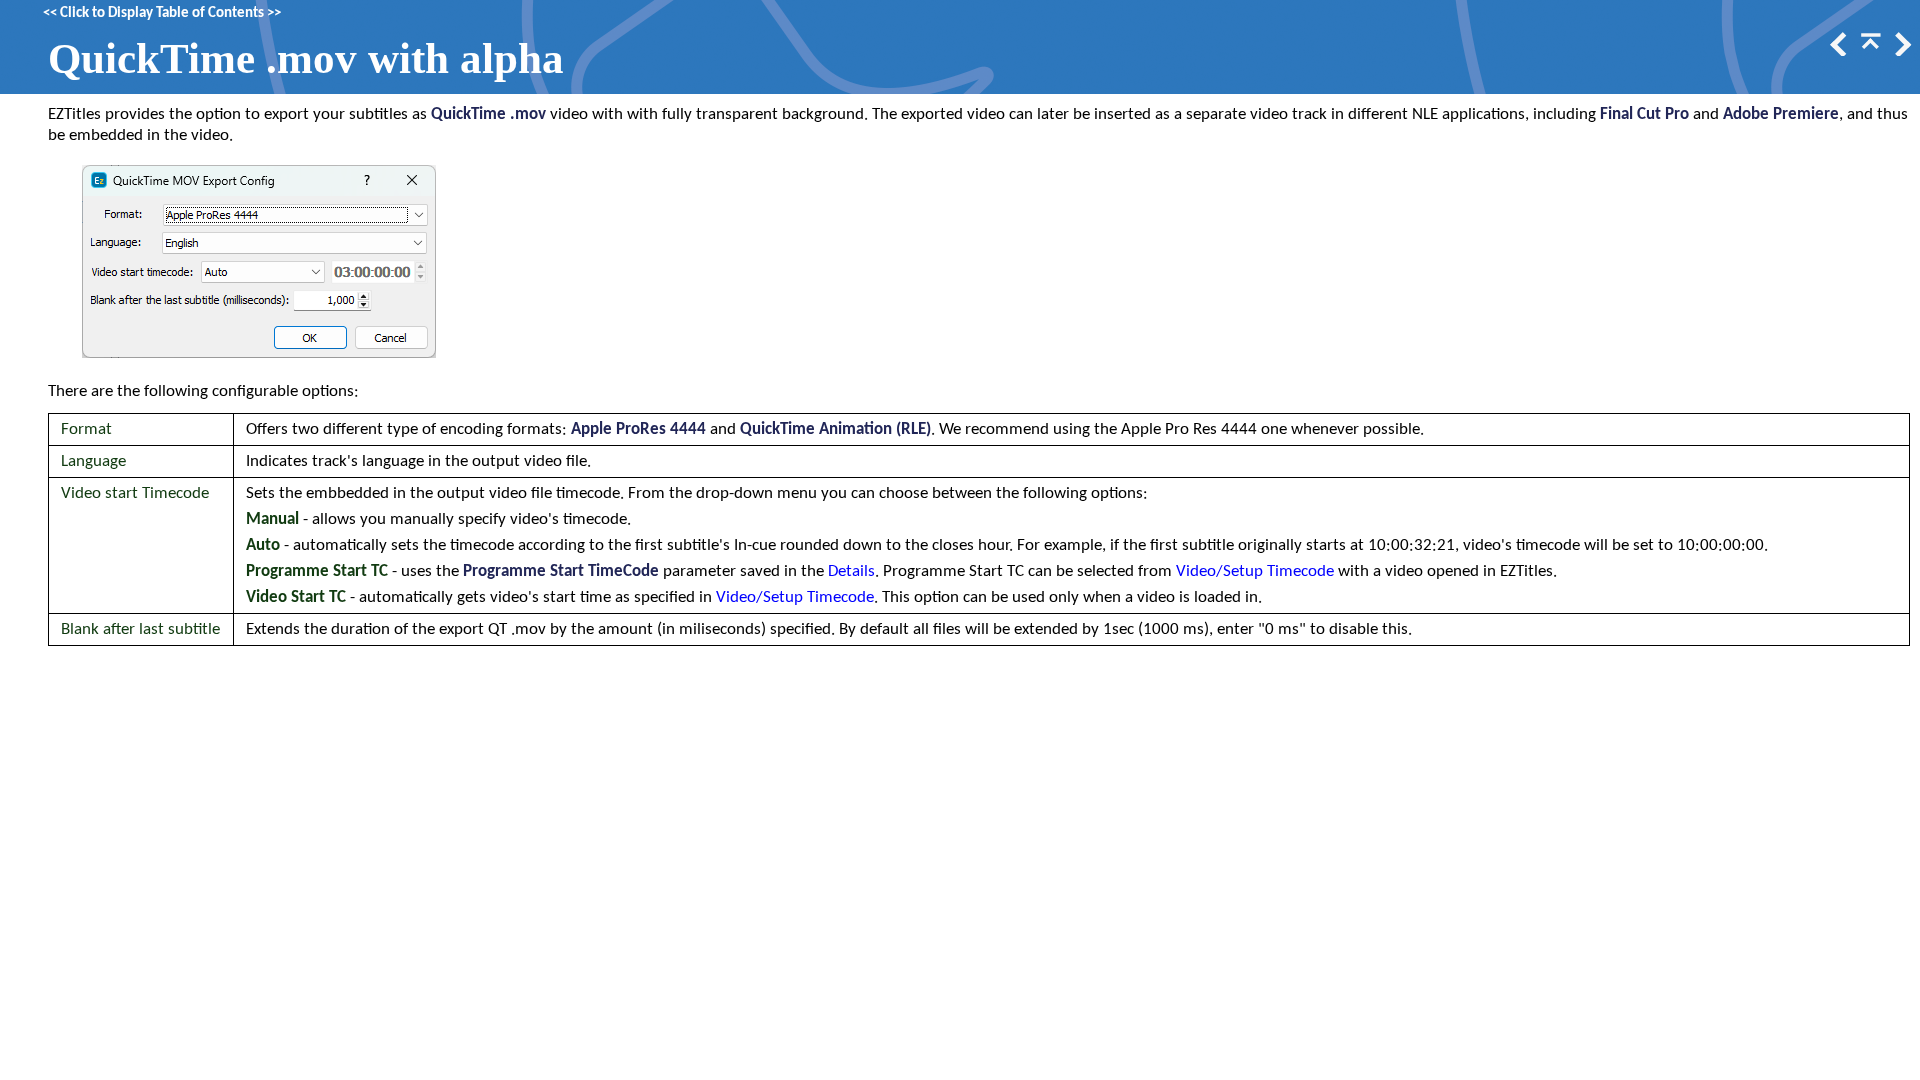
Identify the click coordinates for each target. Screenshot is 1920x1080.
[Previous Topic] (1837, 51)
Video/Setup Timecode (1255, 571)
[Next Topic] (1901, 51)
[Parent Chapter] (1869, 51)
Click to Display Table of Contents (162, 13)
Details (851, 571)
